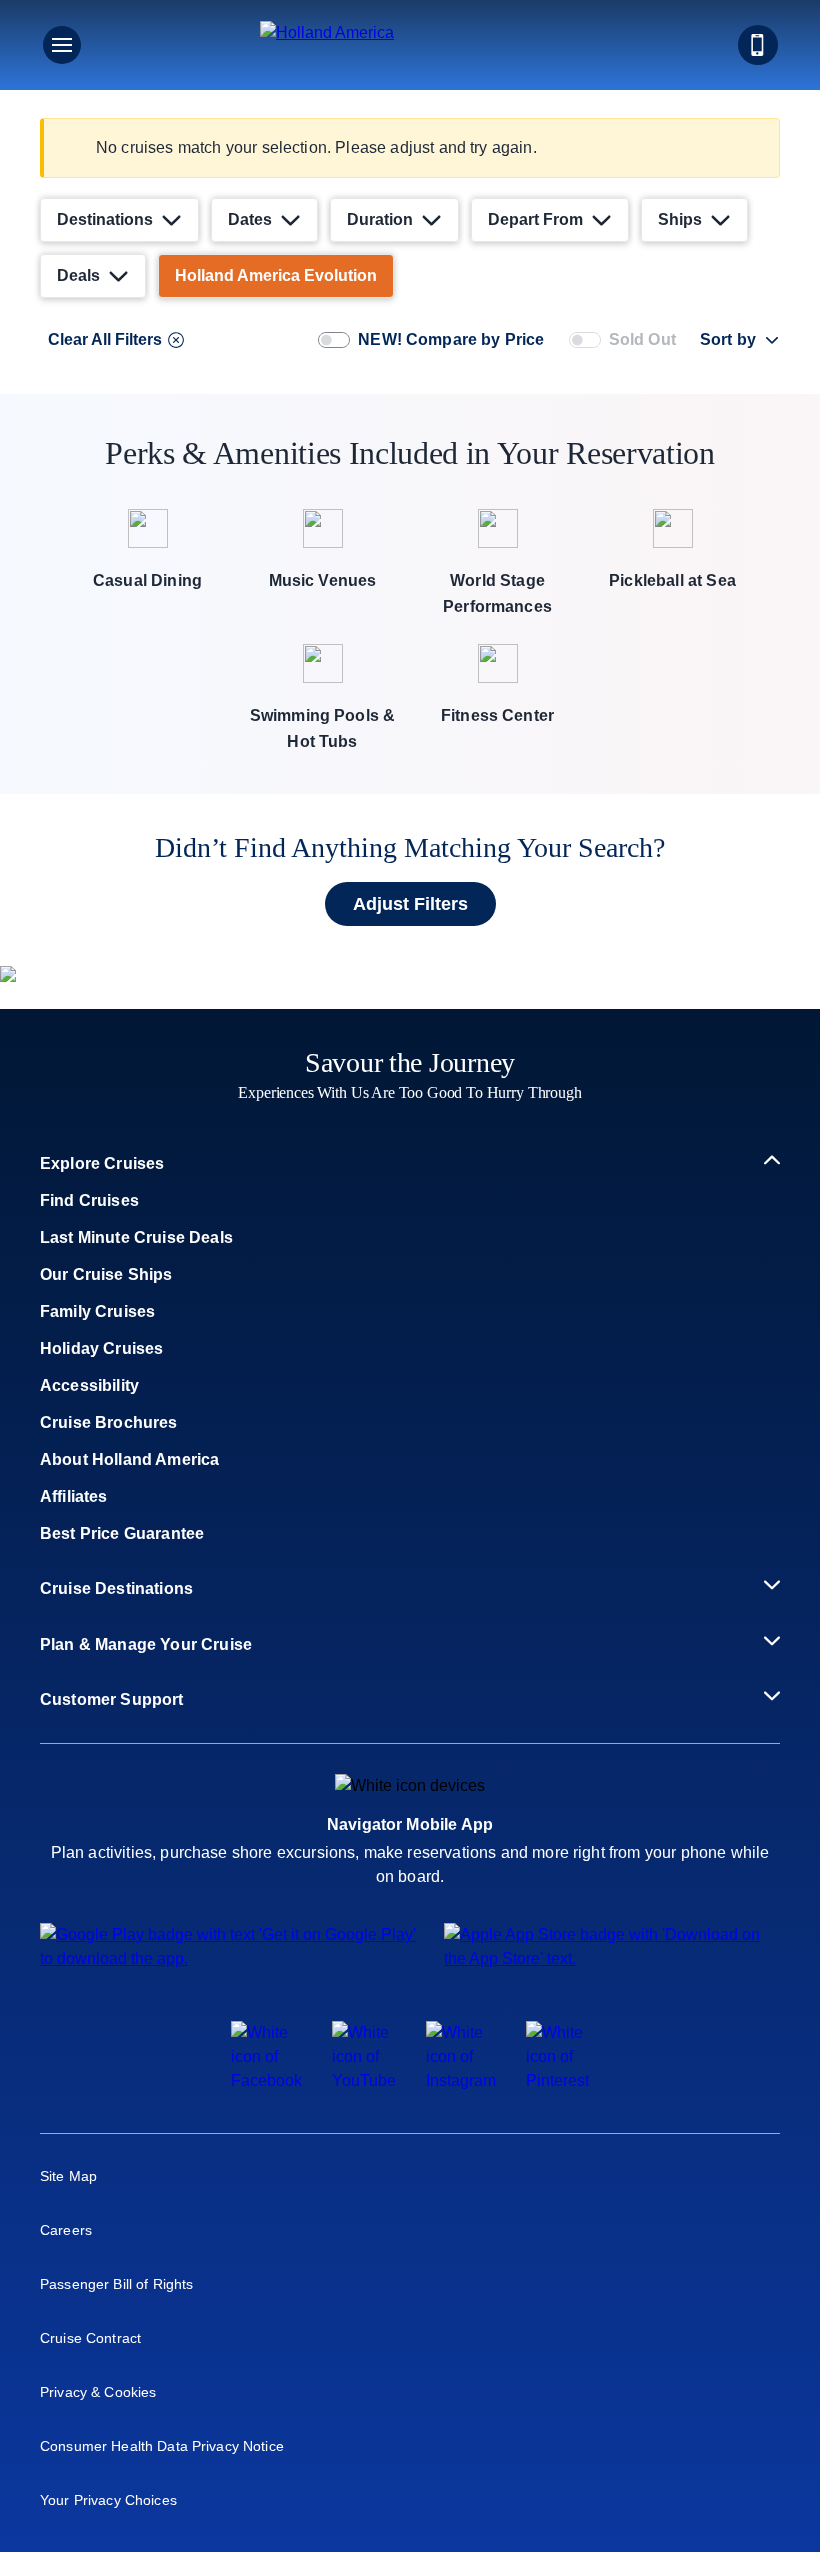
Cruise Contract (90, 2338)
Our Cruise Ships (106, 1274)
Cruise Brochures (109, 1422)
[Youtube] (364, 2080)
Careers (66, 2230)
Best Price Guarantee (122, 1533)
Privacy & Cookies (98, 2392)
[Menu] (62, 45)
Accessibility (89, 1385)
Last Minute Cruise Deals (136, 1237)
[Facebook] (266, 2080)
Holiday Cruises (101, 1348)
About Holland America (129, 1459)
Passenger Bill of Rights (116, 2284)
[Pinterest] (557, 2080)
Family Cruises (97, 1311)
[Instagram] (461, 2080)
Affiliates (74, 1496)
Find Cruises (89, 1200)
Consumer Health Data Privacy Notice (162, 2446)
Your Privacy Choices (108, 2500)
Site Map (68, 2176)
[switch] (334, 340)
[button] (410, 45)
